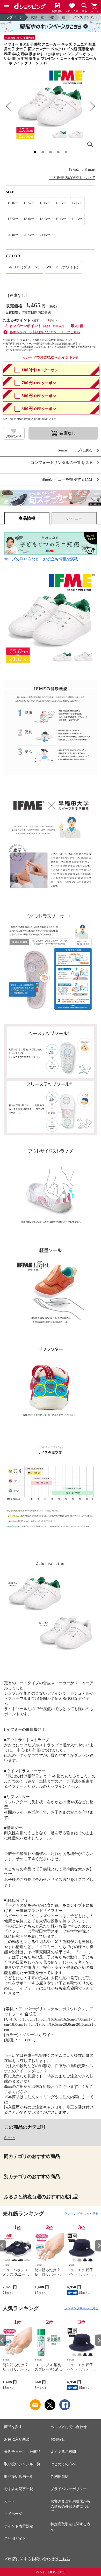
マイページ (13, 2514)
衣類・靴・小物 (42, 17)
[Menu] (7, 7)
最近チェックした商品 (22, 2452)
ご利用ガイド (15, 2539)
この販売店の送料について (72, 178)
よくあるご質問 (63, 2452)
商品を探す (13, 2427)
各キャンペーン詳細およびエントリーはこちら (45, 332)
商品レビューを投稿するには (67, 480)
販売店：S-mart (82, 169)
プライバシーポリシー (69, 2489)
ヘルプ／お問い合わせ (69, 2427)
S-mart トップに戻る (75, 450)
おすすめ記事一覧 (19, 2489)
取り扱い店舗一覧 (19, 2477)
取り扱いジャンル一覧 (22, 2464)
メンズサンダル (85, 17)
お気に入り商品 (17, 2439)
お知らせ (58, 2439)
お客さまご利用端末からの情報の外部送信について (70, 2507)
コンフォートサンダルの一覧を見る (62, 463)
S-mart (9, 2138)
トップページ (13, 17)
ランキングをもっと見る (81, 2214)
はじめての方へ (63, 2464)
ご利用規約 (60, 2477)
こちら (64, 2559)
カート (10, 2501)
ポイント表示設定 (19, 2526)
